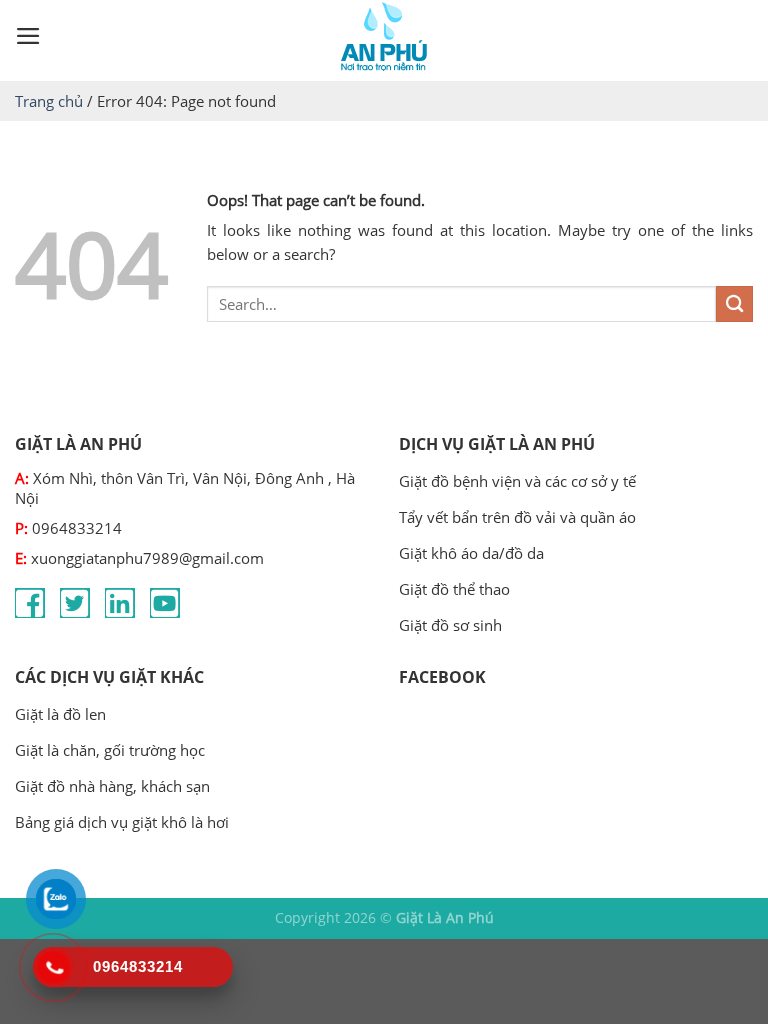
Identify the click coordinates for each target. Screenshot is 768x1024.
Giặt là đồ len (60, 714)
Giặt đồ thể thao (454, 589)
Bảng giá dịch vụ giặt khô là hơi (122, 822)
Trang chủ (49, 101)
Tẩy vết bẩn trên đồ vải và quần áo (517, 517)
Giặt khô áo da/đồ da (471, 553)
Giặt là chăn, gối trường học (110, 750)
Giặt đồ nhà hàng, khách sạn (112, 786)
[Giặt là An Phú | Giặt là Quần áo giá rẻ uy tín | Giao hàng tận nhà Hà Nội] (384, 36)
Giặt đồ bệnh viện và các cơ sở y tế (517, 481)
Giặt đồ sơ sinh (450, 625)
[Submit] (734, 304)
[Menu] (28, 36)
